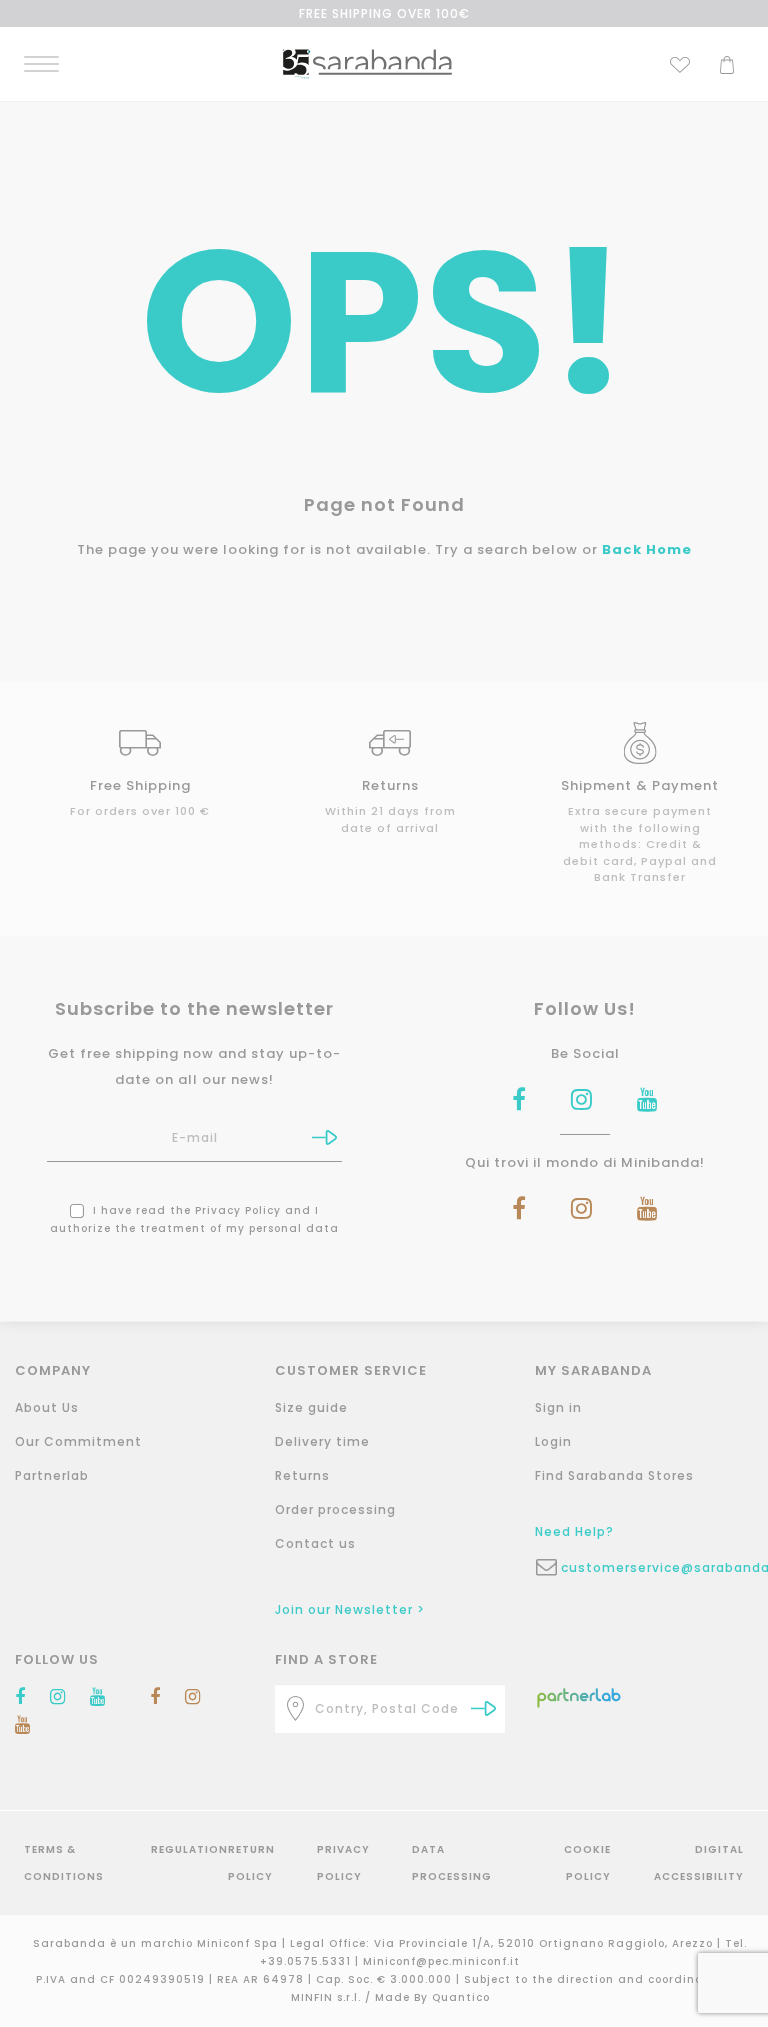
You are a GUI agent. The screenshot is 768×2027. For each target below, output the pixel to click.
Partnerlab (52, 1475)
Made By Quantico (432, 1997)
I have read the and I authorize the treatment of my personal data (194, 1219)
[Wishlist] (680, 62)
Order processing (335, 1509)
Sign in (558, 1407)
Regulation (189, 1849)
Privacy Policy (238, 1210)
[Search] (483, 1708)
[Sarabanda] (367, 62)
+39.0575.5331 (307, 1961)
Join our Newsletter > (350, 1609)
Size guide (311, 1407)
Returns (302, 1475)
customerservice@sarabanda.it (663, 1567)
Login (553, 1441)
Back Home (647, 549)
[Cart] (727, 62)
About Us (47, 1407)
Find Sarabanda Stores (614, 1475)
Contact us (315, 1543)
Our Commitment (78, 1441)
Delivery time (322, 1441)
